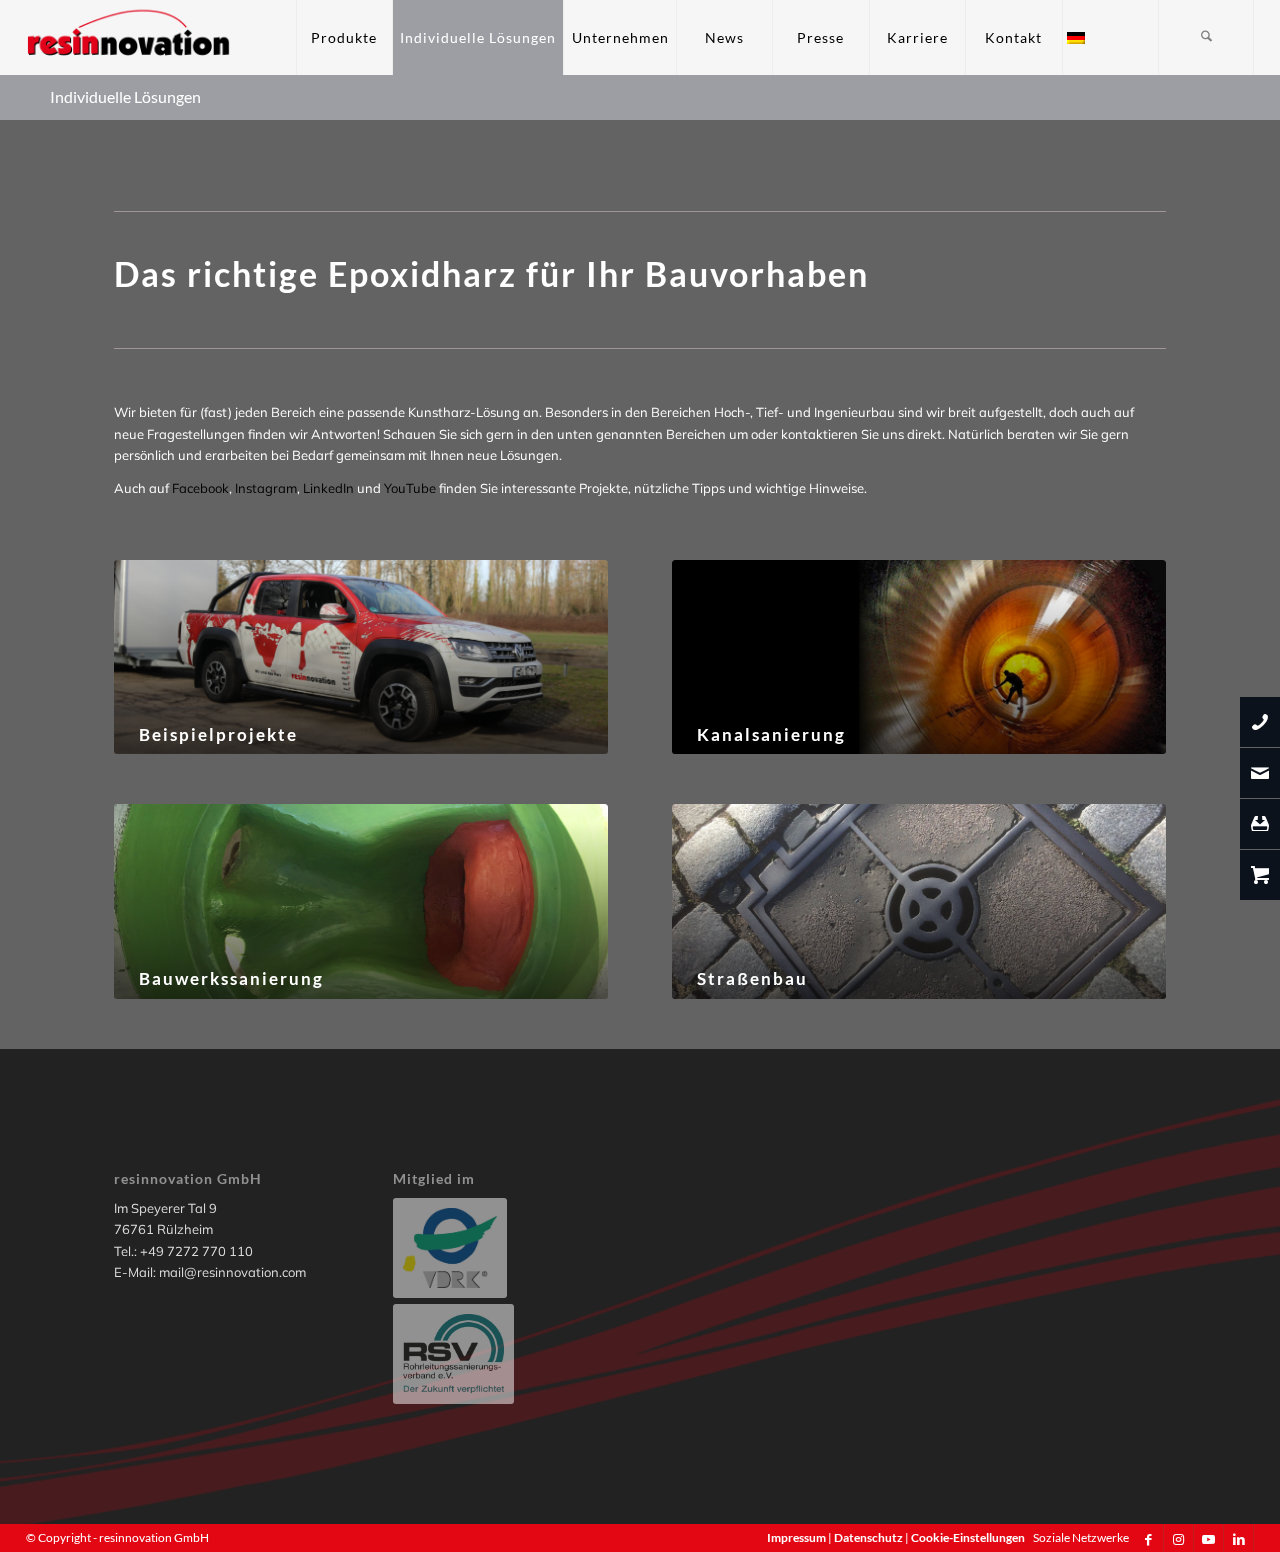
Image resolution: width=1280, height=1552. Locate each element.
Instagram (266, 488)
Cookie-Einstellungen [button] (968, 1537)
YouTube (410, 488)
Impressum (797, 1537)
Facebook (200, 488)
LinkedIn (328, 488)
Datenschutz (869, 1537)
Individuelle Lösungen (125, 96)
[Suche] (1206, 37)
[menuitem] (344, 37)
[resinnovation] (129, 37)
